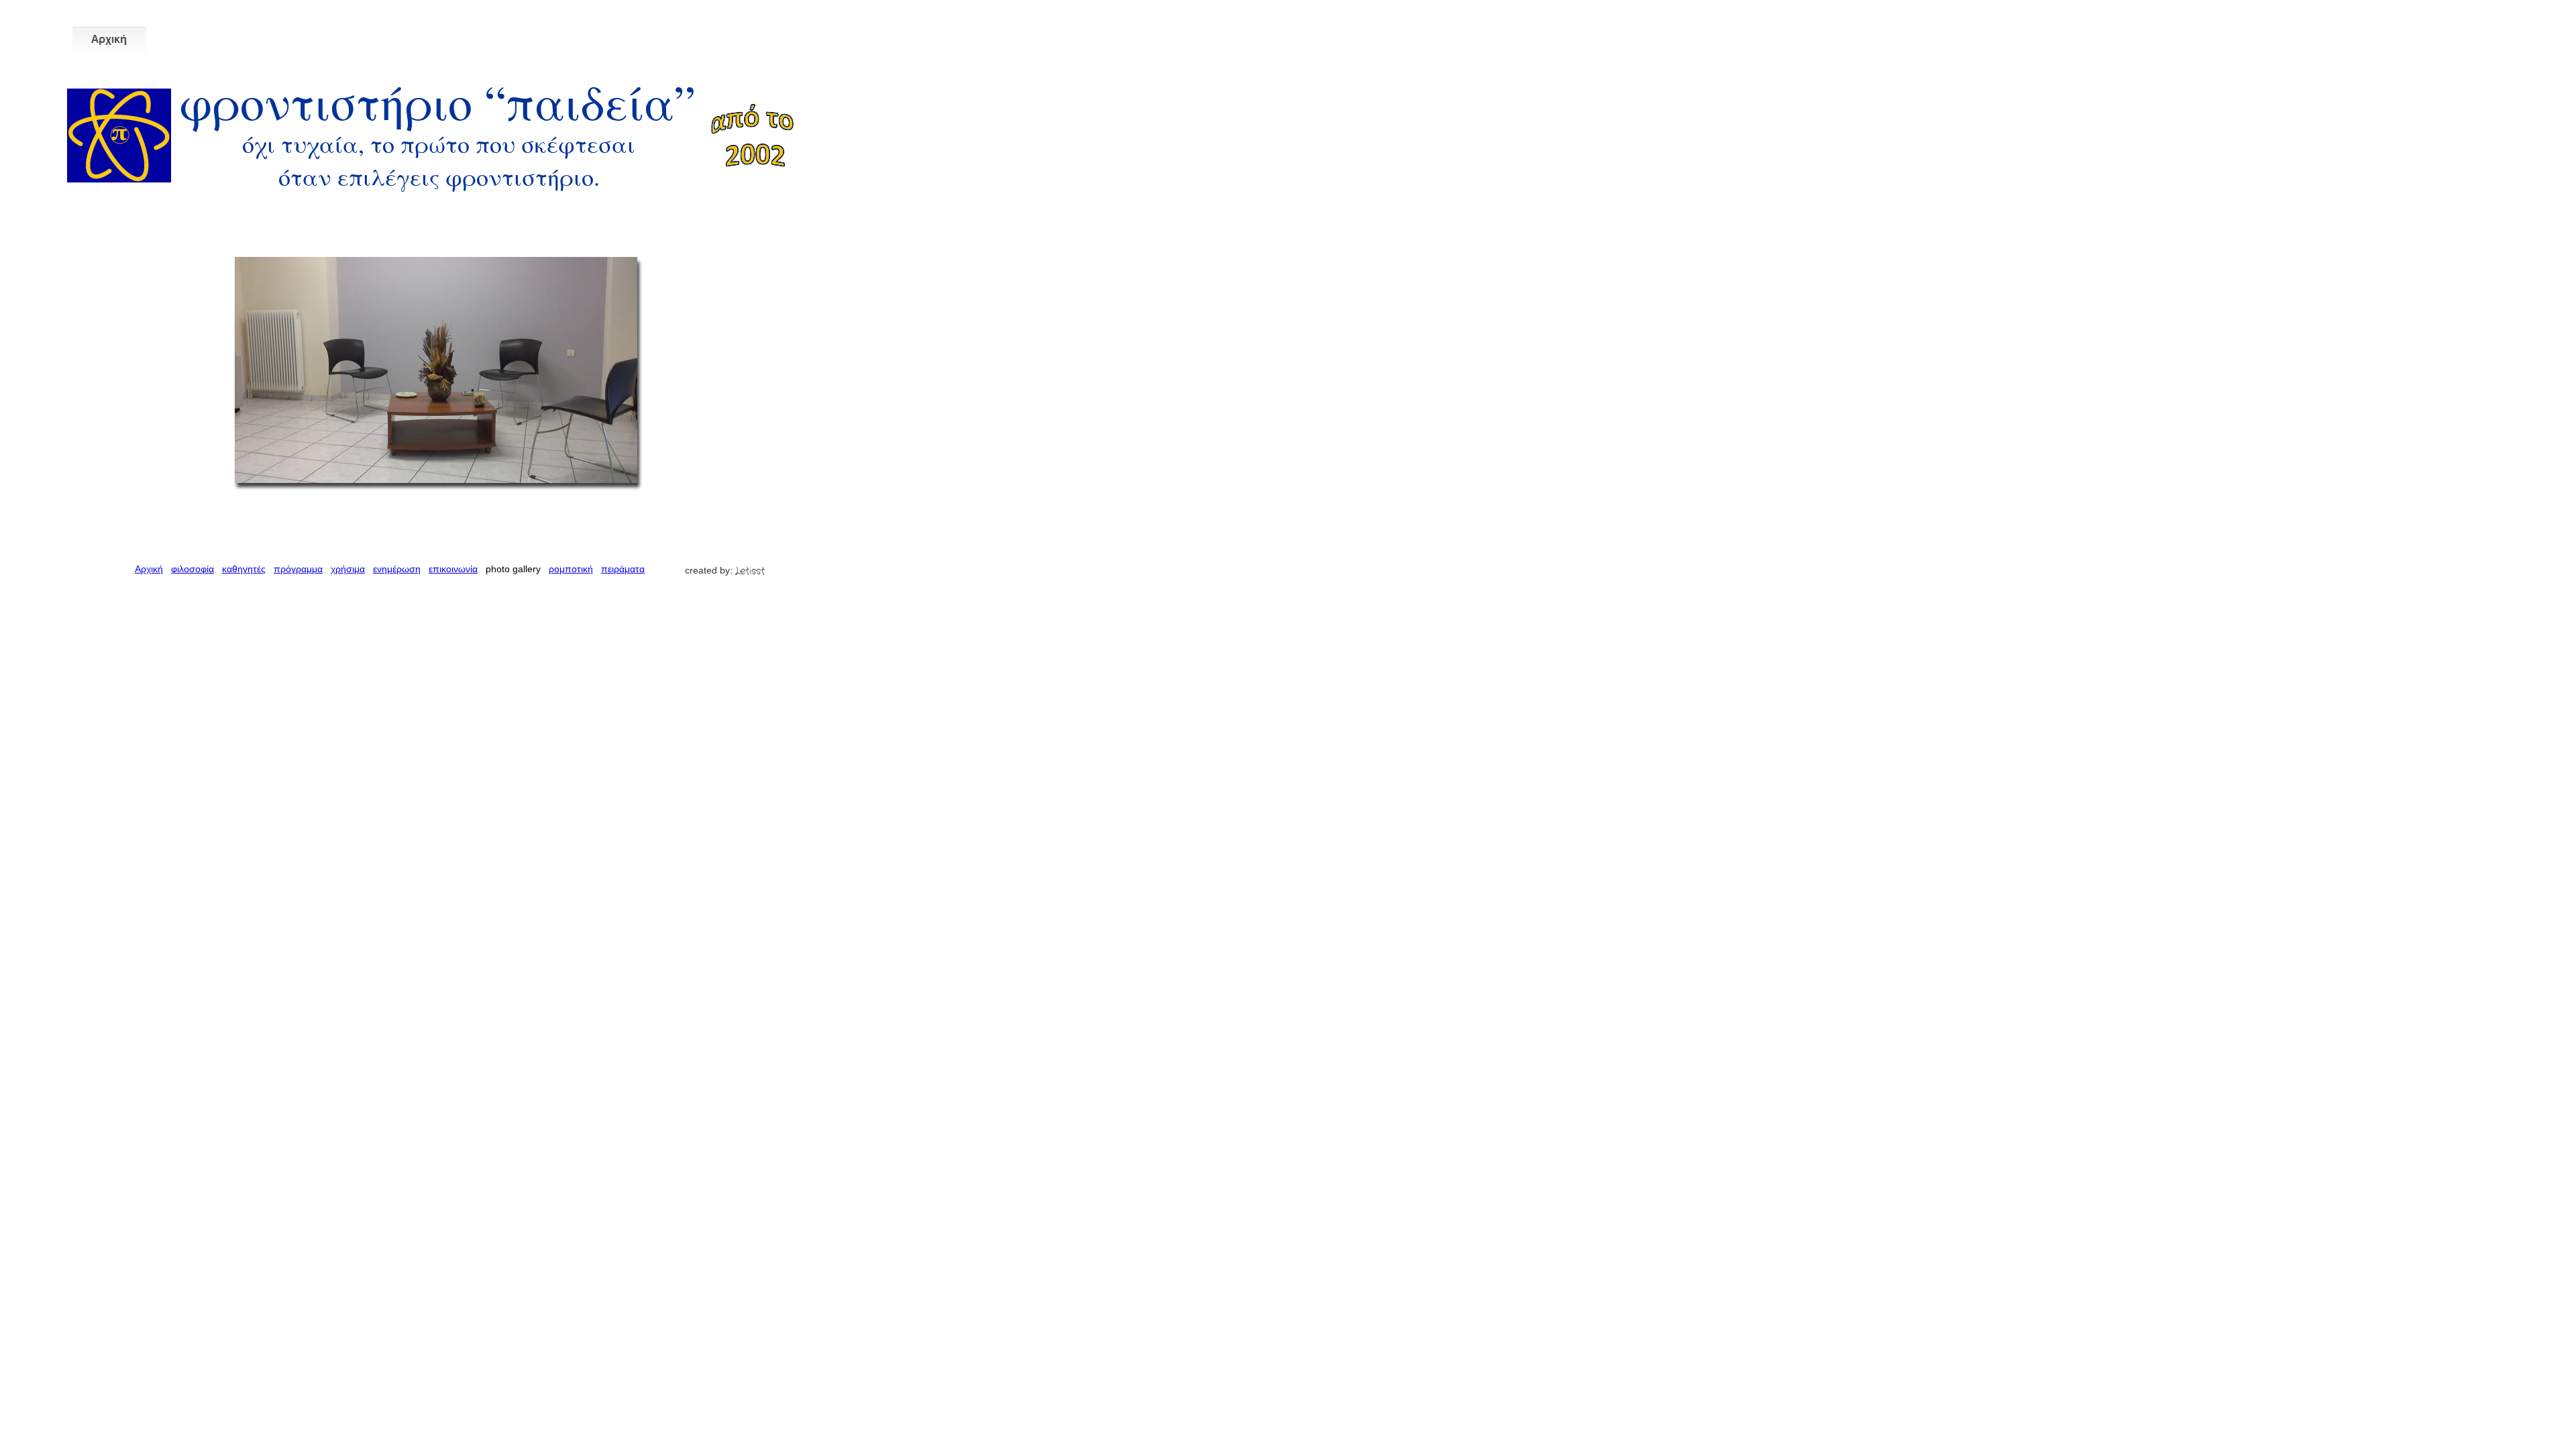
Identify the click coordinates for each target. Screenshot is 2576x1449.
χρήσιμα (348, 569)
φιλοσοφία (193, 569)
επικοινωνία (453, 569)
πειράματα (623, 569)
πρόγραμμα (298, 569)
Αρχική (149, 569)
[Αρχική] (109, 41)
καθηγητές (244, 569)
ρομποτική (571, 569)
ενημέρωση (397, 569)
